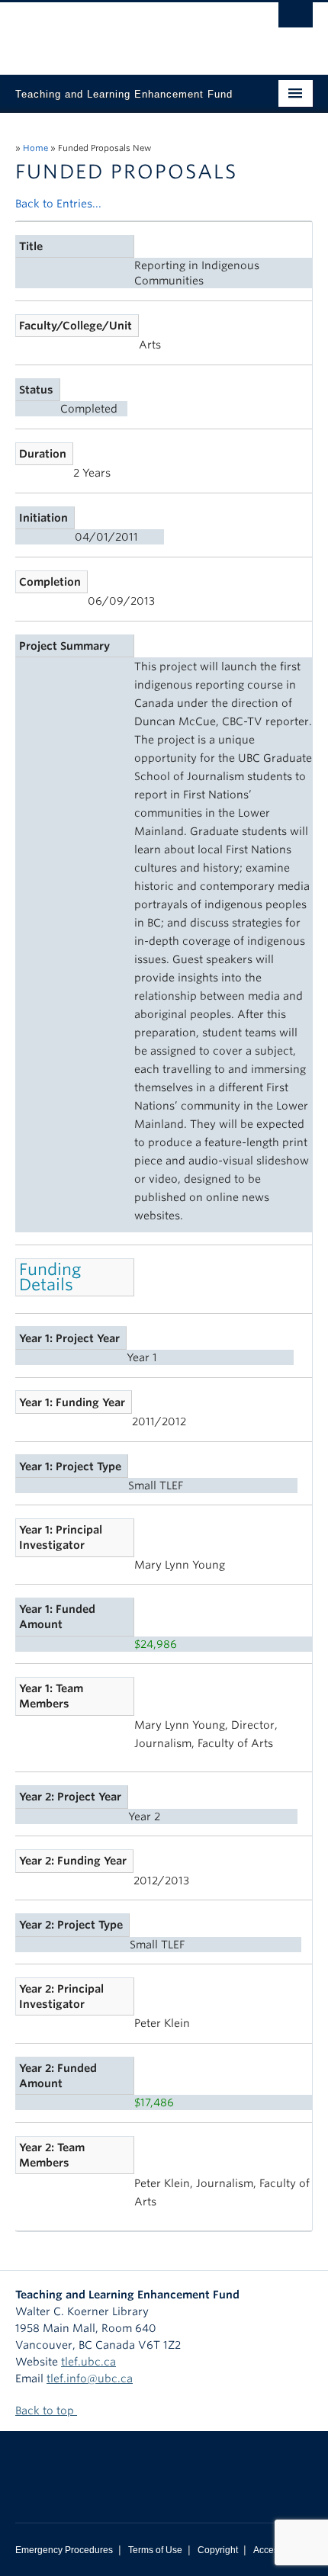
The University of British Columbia (119, 31)
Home (35, 148)
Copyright (218, 2550)
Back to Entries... (58, 204)
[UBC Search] (296, 19)
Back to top (46, 2411)
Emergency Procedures (64, 2550)
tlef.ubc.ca (88, 2362)
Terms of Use (155, 2550)
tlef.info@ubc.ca (90, 2378)
